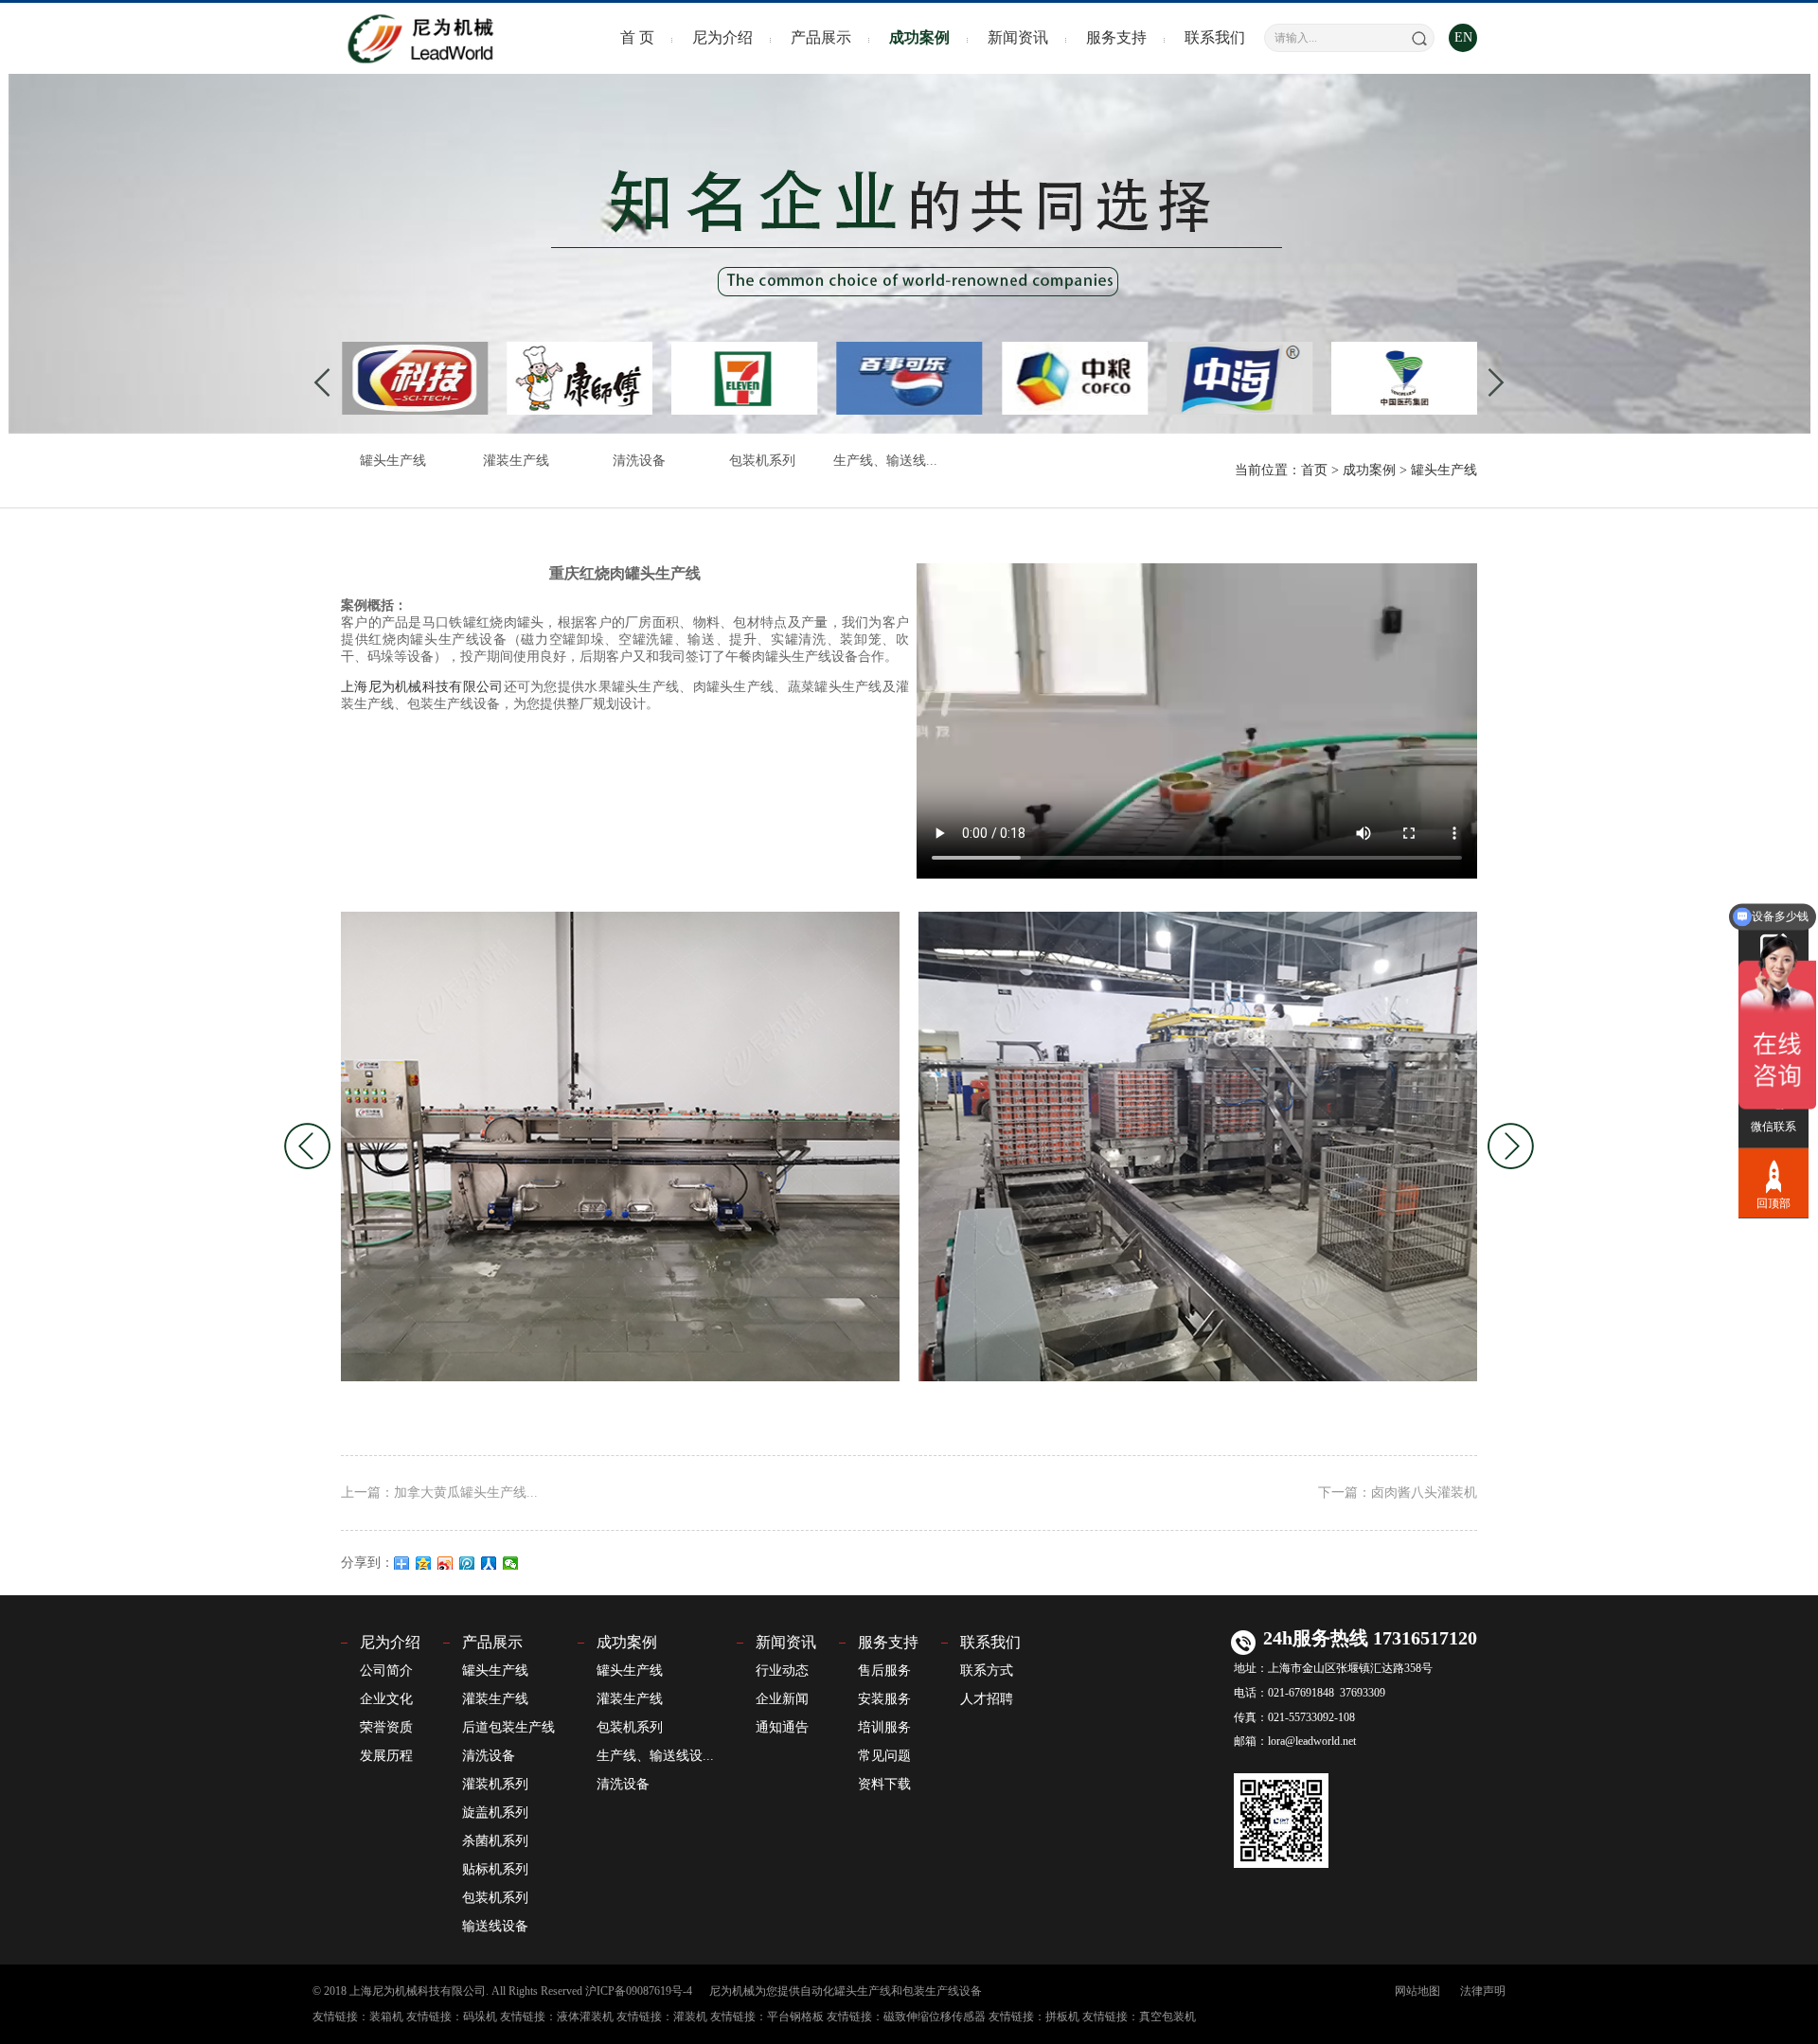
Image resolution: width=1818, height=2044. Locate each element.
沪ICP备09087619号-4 (639, 1991)
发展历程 (386, 1756)
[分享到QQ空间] (424, 1563)
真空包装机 (1167, 2017)
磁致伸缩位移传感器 (935, 2017)
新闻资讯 (1018, 37)
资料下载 (884, 1784)
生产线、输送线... (885, 461)
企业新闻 (782, 1699)
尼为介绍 (722, 37)
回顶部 (1773, 1201)
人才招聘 (987, 1699)
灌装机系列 (495, 1784)
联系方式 (987, 1671)
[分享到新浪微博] (446, 1563)
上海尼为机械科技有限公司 (422, 687)
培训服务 (884, 1727)
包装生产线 (931, 1991)
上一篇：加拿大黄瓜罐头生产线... (439, 1493)
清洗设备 (639, 461)
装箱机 (386, 2017)
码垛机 (480, 2017)
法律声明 (1483, 1991)
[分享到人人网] (489, 1563)
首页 (1314, 470)
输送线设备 (495, 1926)
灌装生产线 (516, 461)
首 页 (637, 37)
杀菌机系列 (495, 1841)
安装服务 (884, 1699)
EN (1463, 37)
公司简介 (386, 1671)
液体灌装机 (585, 2017)
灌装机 (690, 2017)
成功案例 (919, 37)
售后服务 (884, 1671)
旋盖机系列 (495, 1813)
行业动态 (782, 1671)
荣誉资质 (386, 1727)
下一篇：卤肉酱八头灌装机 (1398, 1493)
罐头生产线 (393, 461)
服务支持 (1116, 37)
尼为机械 (732, 1991)
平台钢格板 (795, 2017)
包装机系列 (762, 461)
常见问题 (884, 1756)
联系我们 (1215, 37)
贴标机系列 (495, 1869)
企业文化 (386, 1699)
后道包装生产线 (508, 1727)
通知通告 (782, 1727)
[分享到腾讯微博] (467, 1563)
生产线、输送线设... (655, 1756)
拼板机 (1062, 2017)
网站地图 (1417, 1991)
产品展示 (821, 37)
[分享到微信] (511, 1563)
